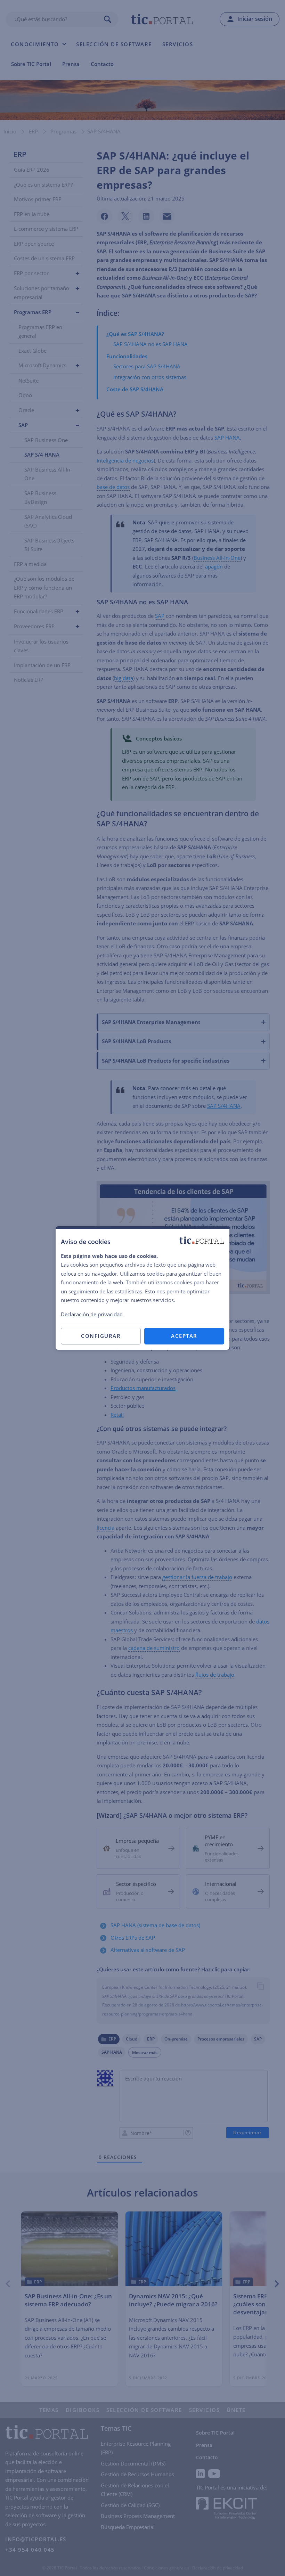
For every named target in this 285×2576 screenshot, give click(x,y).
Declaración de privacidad (92, 1314)
